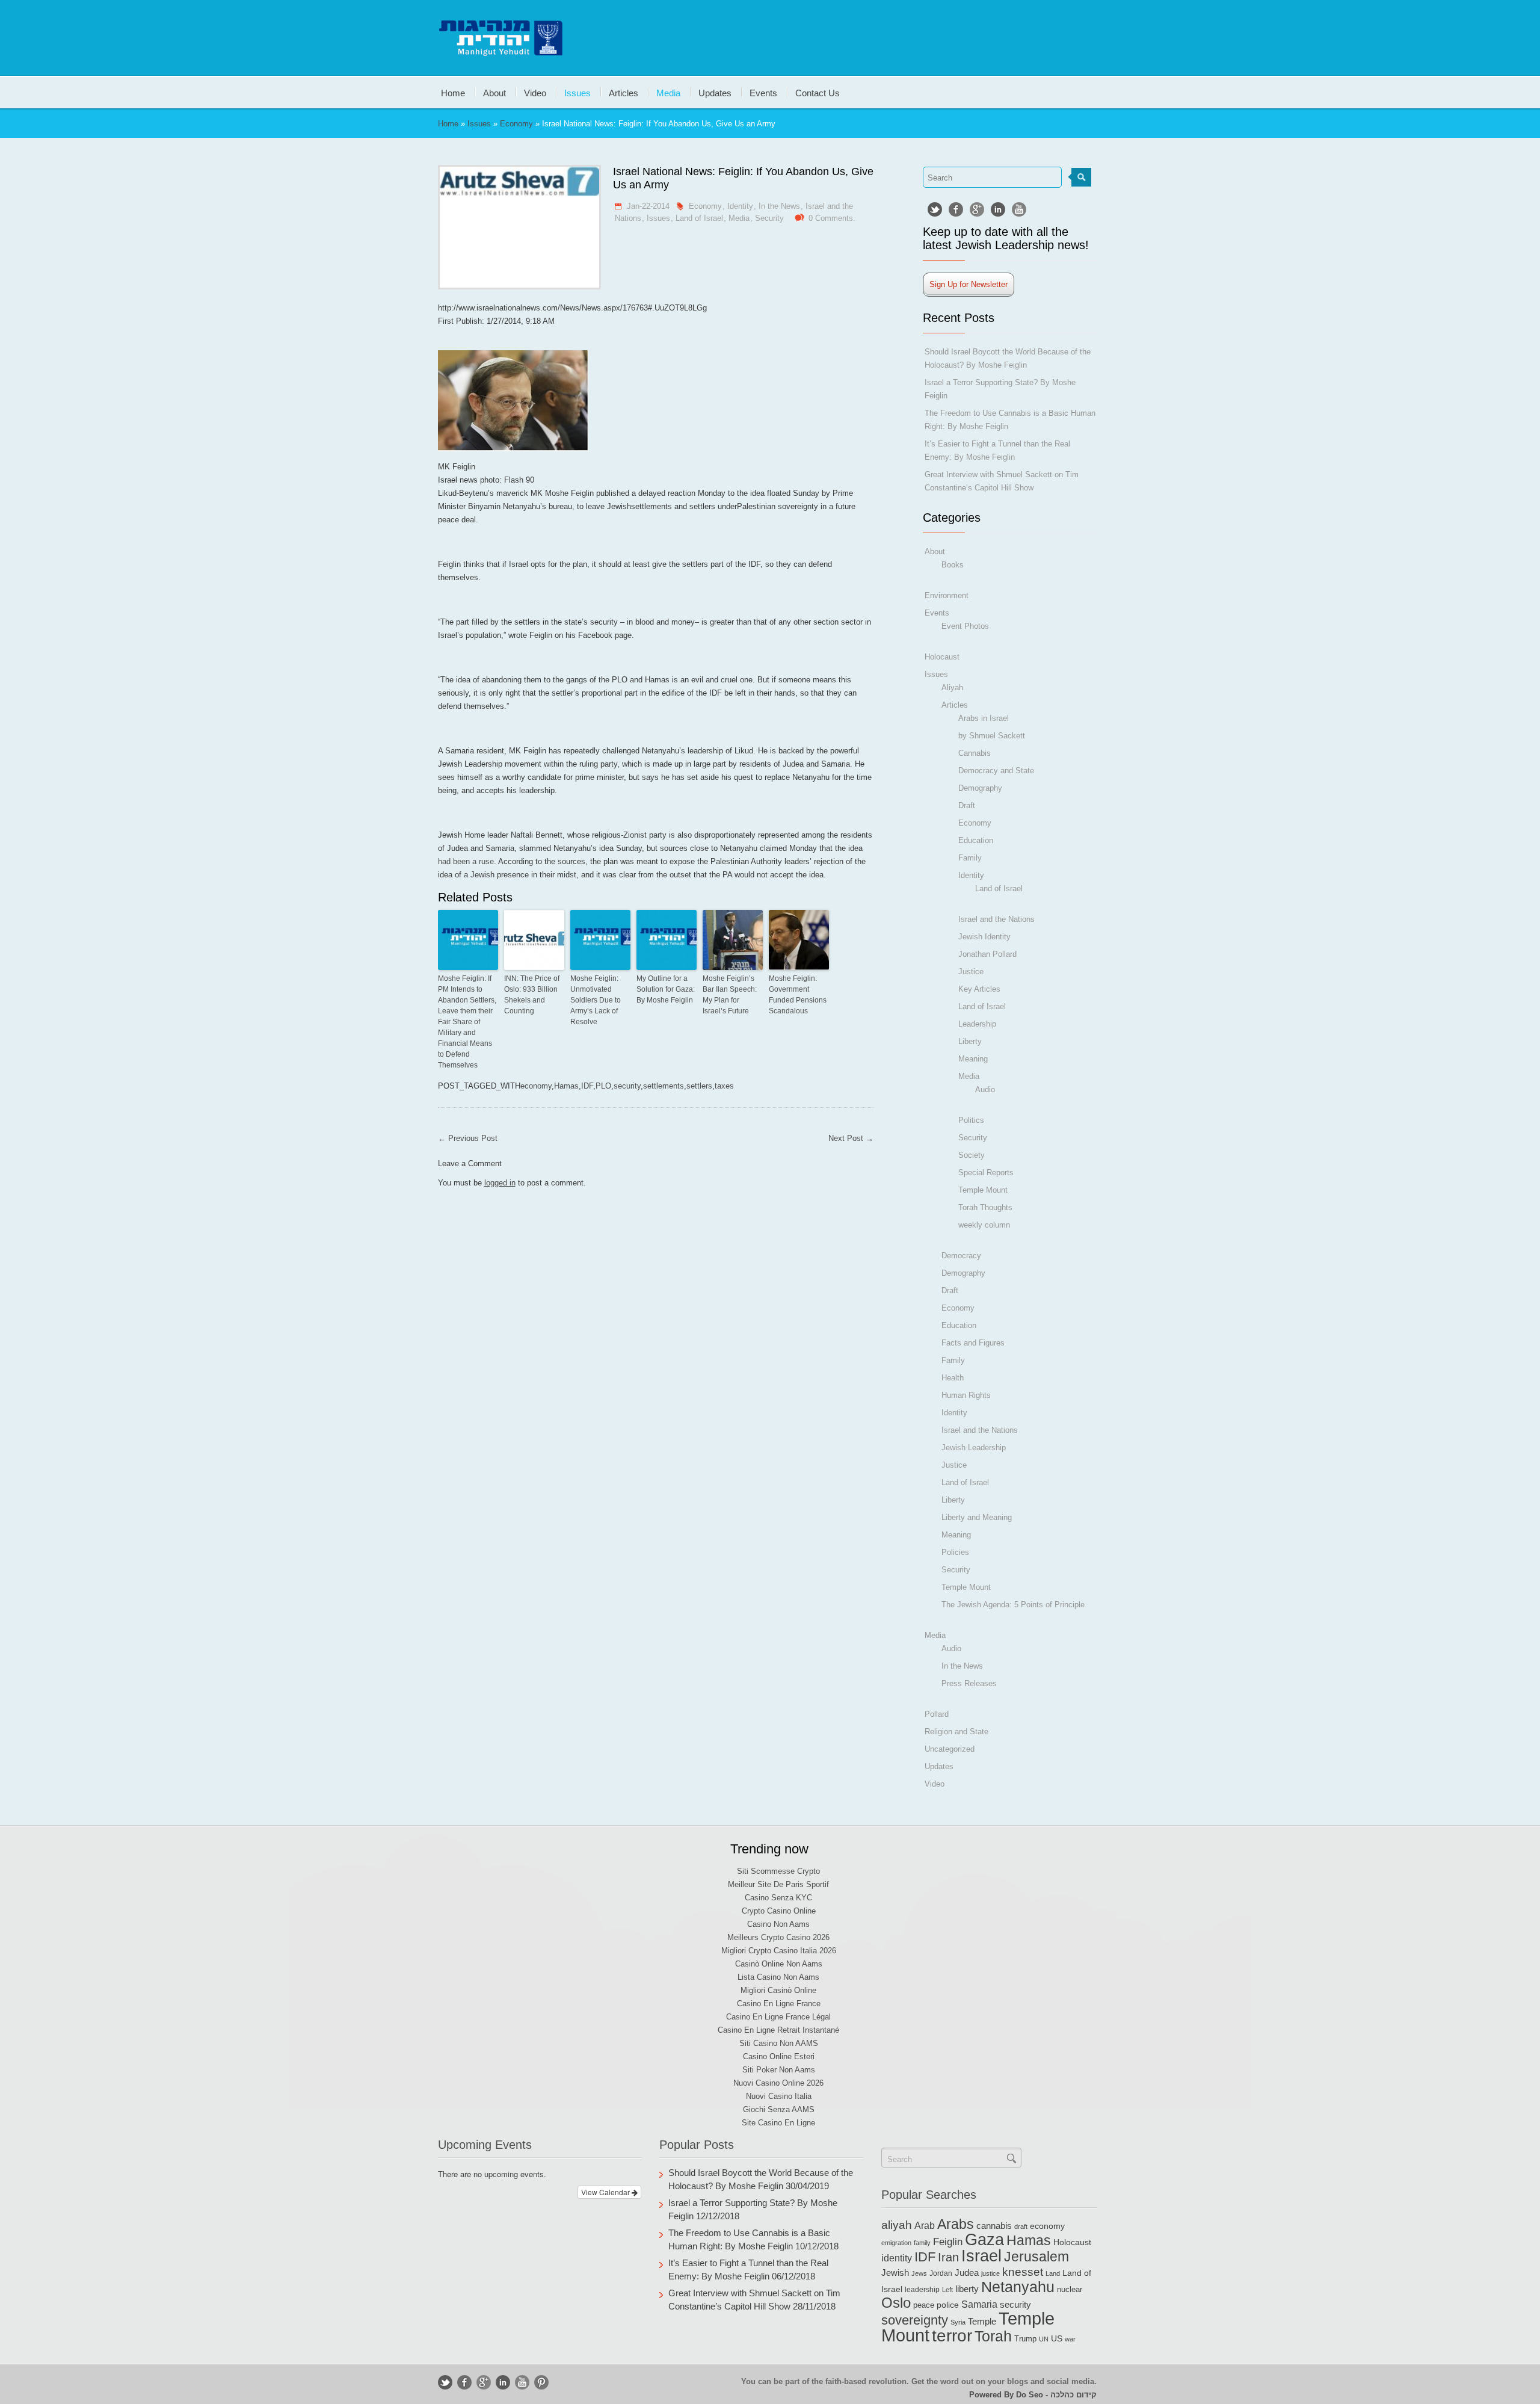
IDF (587, 1086)
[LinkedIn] (998, 209)
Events (763, 92)
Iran (948, 2257)
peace (924, 2305)
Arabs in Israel (984, 718)
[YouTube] (1019, 209)
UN (1044, 2339)
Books (953, 565)
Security (769, 218)
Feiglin (948, 2242)
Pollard (937, 1714)
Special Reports (986, 1173)
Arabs (956, 2224)
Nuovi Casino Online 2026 (778, 2083)
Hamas (566, 1086)
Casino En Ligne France (779, 2004)
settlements (664, 1086)
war (1070, 2339)
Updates (715, 92)
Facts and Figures (973, 1343)
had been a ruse (466, 861)
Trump (1025, 2339)
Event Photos (965, 626)
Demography (980, 788)
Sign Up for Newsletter (969, 284)
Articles (624, 92)
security (627, 1086)
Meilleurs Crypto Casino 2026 (778, 1937)
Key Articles (979, 989)
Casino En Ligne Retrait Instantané (778, 2030)
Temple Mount (983, 1190)
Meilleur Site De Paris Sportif (778, 1884)
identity (897, 2258)
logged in (500, 1183)
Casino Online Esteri (779, 2056)
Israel (981, 2256)
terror (952, 2336)
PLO (603, 1086)
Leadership (977, 1024)
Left (947, 2290)
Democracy (961, 1256)
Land (1053, 2273)
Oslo (896, 2303)
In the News (779, 206)
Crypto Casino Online (779, 1911)
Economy (516, 124)
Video (535, 92)
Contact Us (818, 92)
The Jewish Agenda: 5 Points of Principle (1013, 1605)
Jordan (941, 2273)
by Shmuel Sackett (992, 736)
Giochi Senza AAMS (779, 2109)
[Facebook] (956, 209)
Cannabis (975, 753)
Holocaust (942, 657)
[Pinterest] (541, 2382)
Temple (982, 2322)
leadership (922, 2290)
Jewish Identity (984, 937)
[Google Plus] (977, 209)
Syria (958, 2322)
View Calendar (606, 2192)
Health (953, 1378)
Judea (967, 2273)
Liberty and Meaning (977, 1517)
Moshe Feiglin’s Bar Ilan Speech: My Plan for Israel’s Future (730, 995)
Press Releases (969, 1683)
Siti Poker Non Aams (779, 2070)
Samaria (979, 2304)
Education (976, 840)
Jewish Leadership (974, 1448)
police (948, 2305)
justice (990, 2273)
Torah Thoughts (985, 1207)
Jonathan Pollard (987, 954)
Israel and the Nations (996, 919)
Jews (919, 2273)
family (922, 2243)
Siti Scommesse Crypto (778, 1871)
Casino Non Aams (778, 1924)
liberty (967, 2289)
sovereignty (915, 2320)
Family (970, 858)
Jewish (895, 2273)
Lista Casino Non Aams (778, 1977)
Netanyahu (1018, 2287)
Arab (925, 2225)
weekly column (984, 1225)
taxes (724, 1086)
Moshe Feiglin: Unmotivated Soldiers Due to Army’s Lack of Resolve (596, 1000)
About (494, 92)
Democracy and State (996, 771)
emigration (896, 2243)
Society (972, 1155)
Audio (985, 1089)
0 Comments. (832, 218)
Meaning (973, 1059)
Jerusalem (1036, 2257)
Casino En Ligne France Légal (778, 2017)
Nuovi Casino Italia (779, 2096)
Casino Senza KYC (778, 1898)
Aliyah (952, 688)
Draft (967, 805)
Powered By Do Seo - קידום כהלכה (1033, 2395)
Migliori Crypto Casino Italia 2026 (779, 1951)
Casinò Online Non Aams (779, 1964)
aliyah (897, 2225)
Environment (947, 595)
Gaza (984, 2239)
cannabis (994, 2226)
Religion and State (956, 1732)
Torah (993, 2336)
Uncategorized (950, 1749)
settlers (699, 1086)
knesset (1023, 2272)
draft (1021, 2226)
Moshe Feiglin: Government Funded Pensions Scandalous (798, 995)
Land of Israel (699, 218)
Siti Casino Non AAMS (779, 2043)
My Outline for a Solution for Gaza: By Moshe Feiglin (666, 989)
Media (668, 92)
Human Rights (966, 1395)
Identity (740, 206)
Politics (971, 1120)
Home (453, 92)
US (1057, 2338)
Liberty (970, 1041)
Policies (955, 1552)
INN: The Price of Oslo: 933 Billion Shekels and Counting (532, 995)
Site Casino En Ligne (778, 2123)
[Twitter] (935, 209)
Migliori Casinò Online (778, 1990)
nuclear (1070, 2289)
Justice (971, 972)
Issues (577, 92)
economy (536, 1086)
